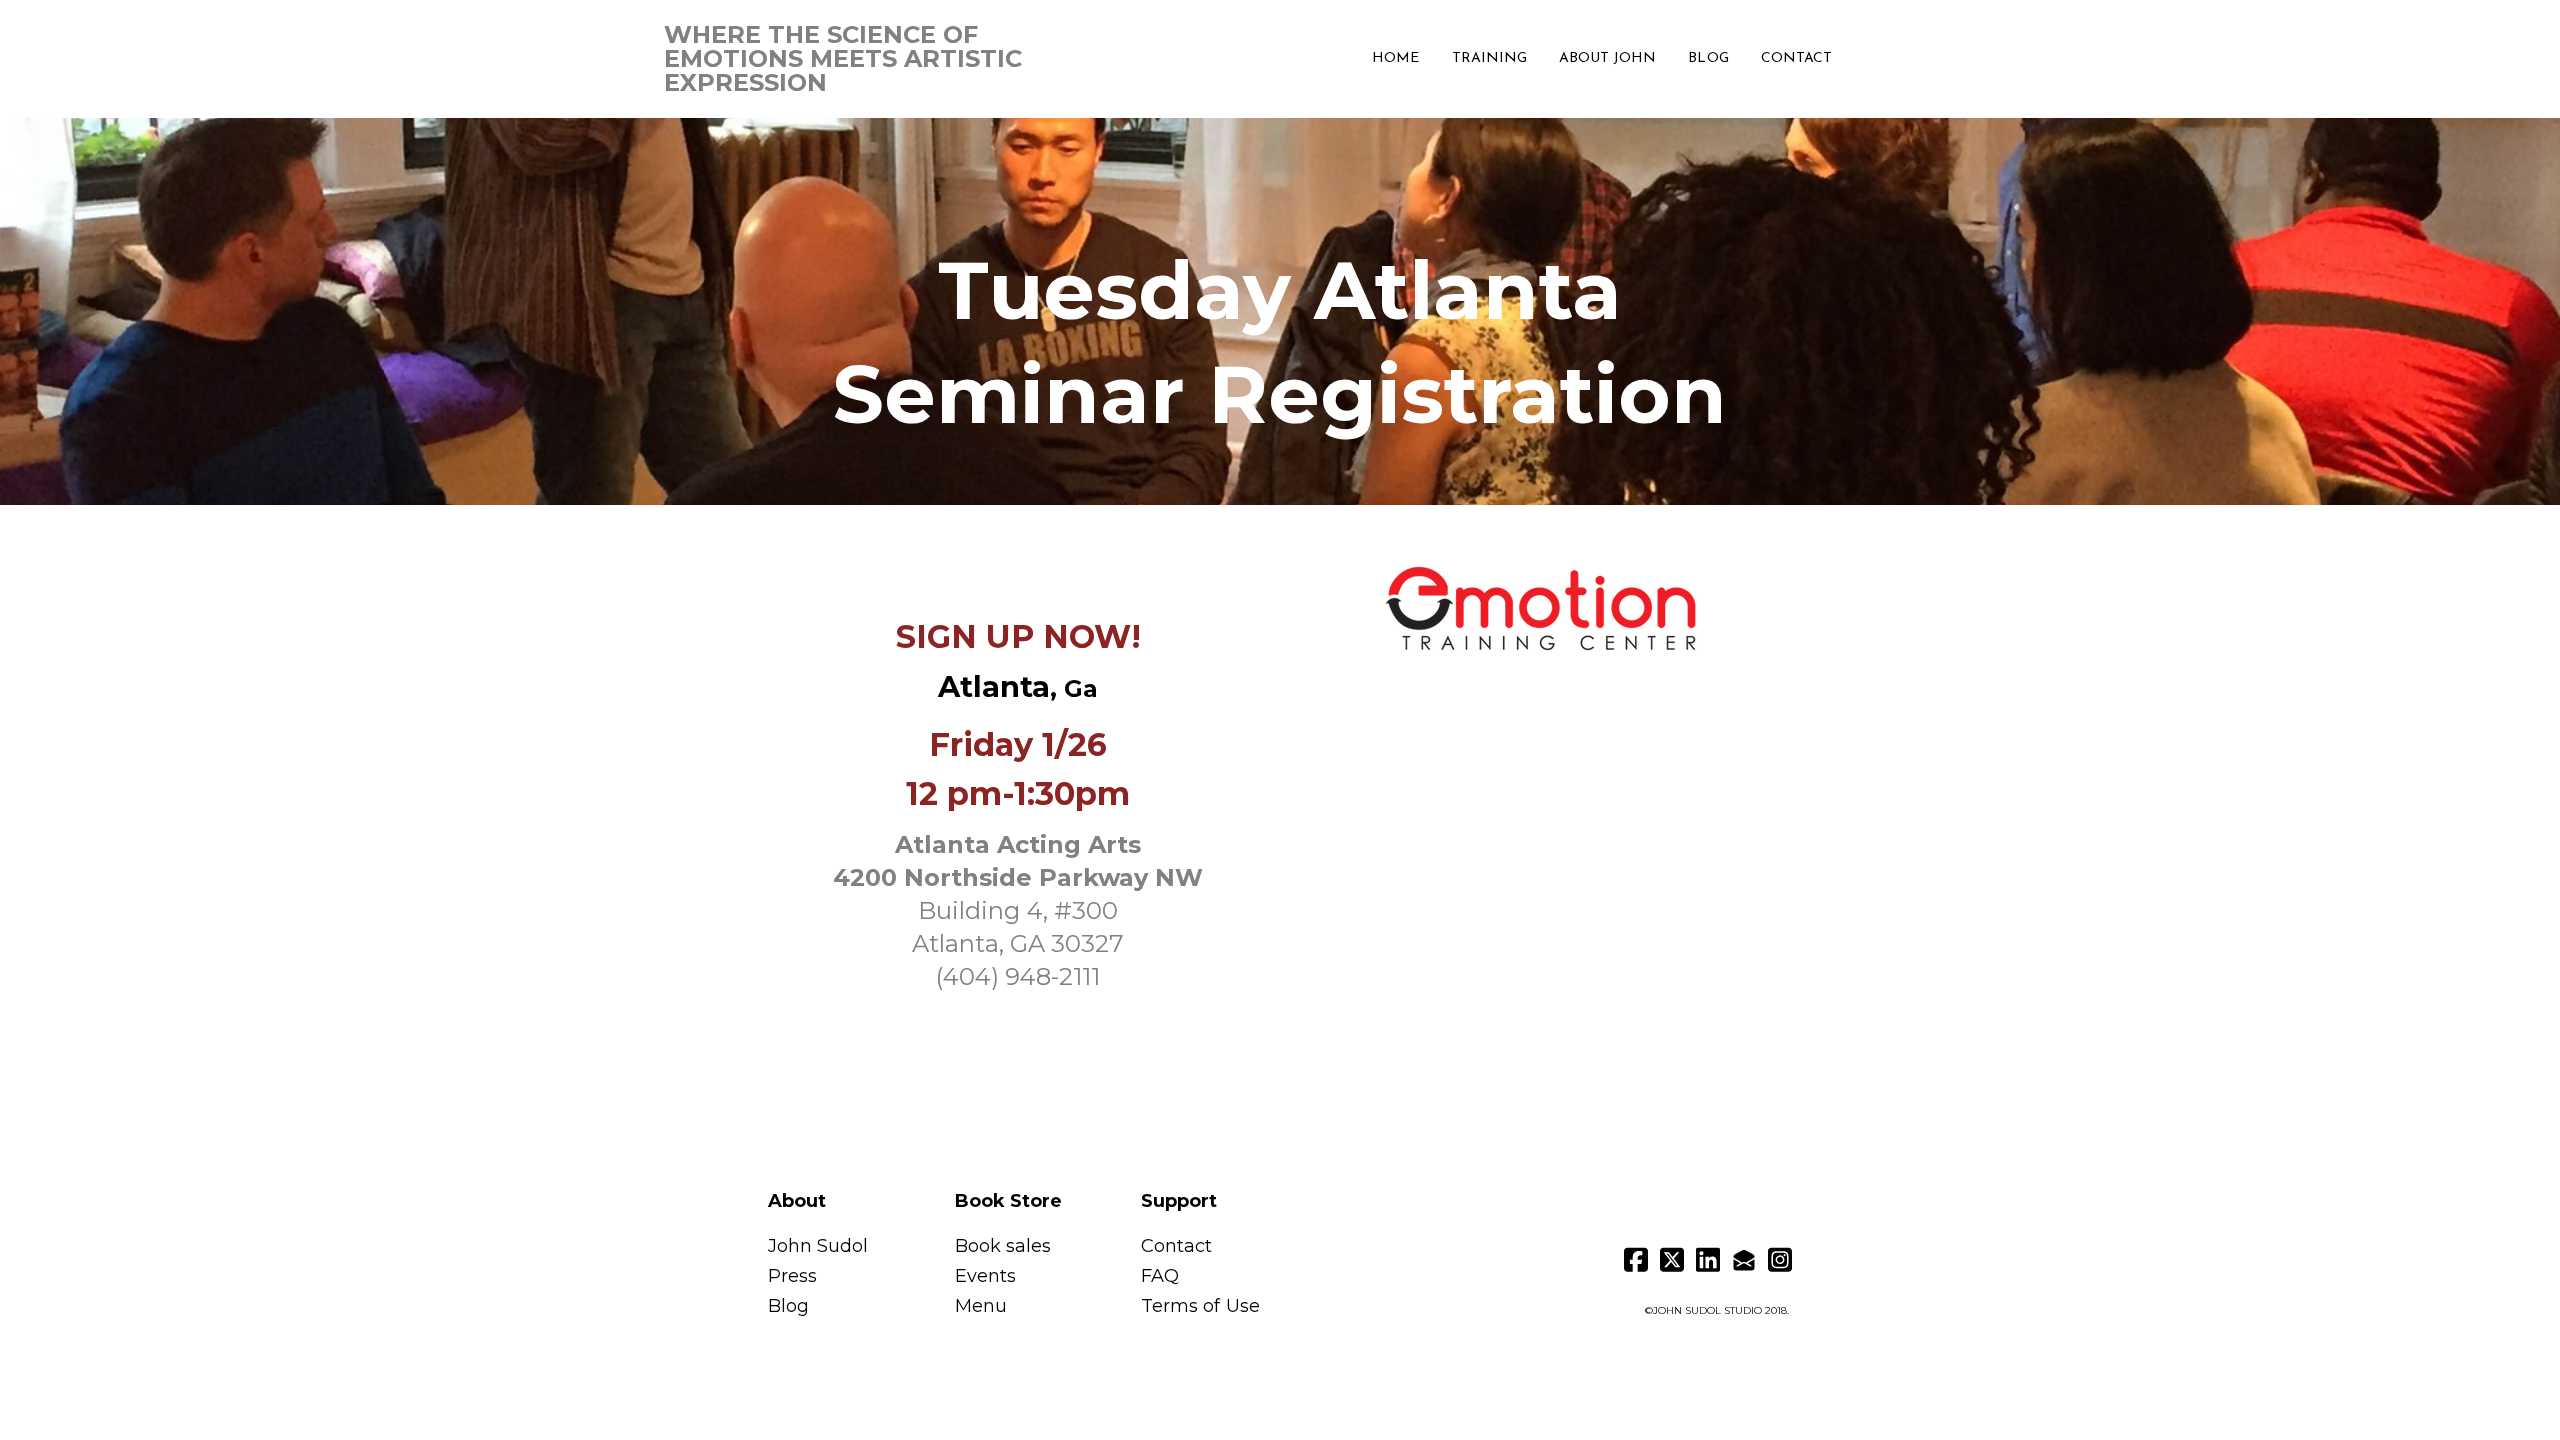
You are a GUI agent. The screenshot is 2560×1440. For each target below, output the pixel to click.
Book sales (1003, 1246)
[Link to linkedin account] (1708, 1259)
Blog (788, 1306)
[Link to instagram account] (1780, 1259)
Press (792, 1276)
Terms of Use (1200, 1306)
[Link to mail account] (1744, 1259)
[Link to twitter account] (1672, 1259)
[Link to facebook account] (1636, 1259)
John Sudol (820, 1246)
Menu (981, 1306)
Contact (1176, 1246)
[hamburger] (1088, 43)
